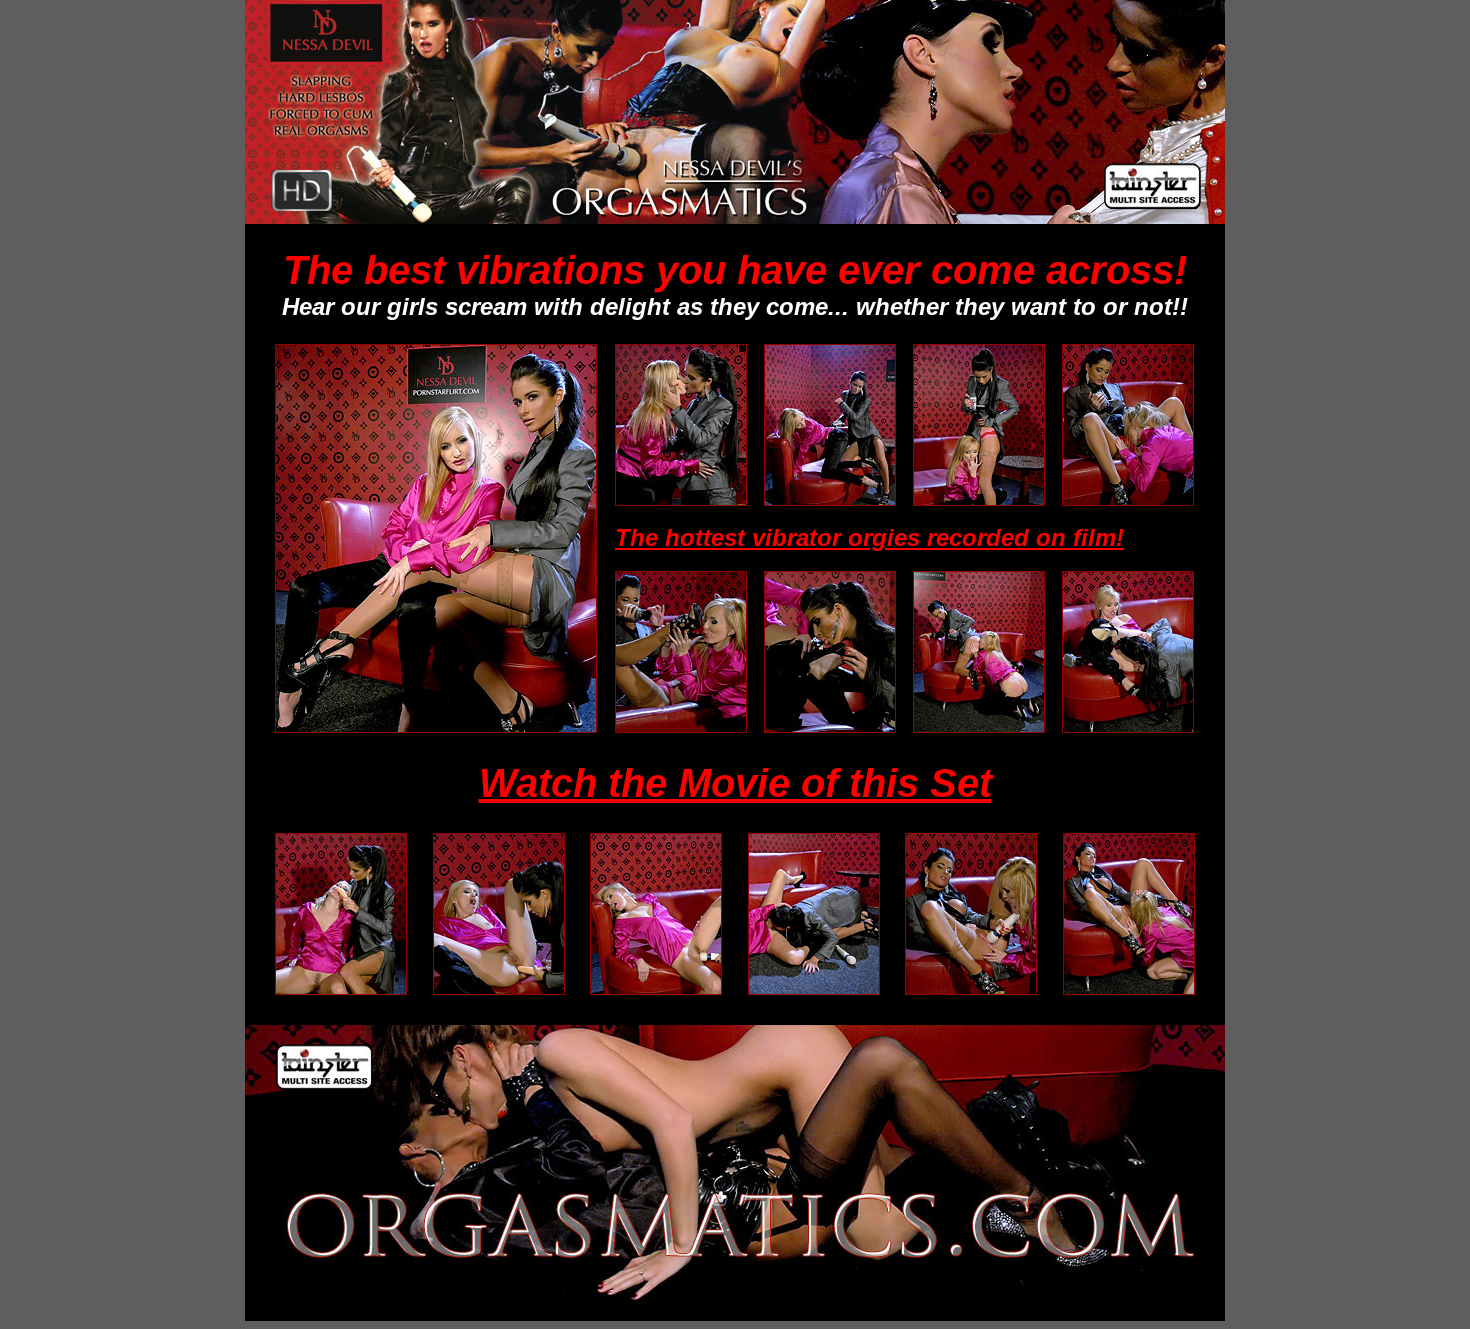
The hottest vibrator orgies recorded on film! (869, 537)
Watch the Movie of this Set (735, 783)
